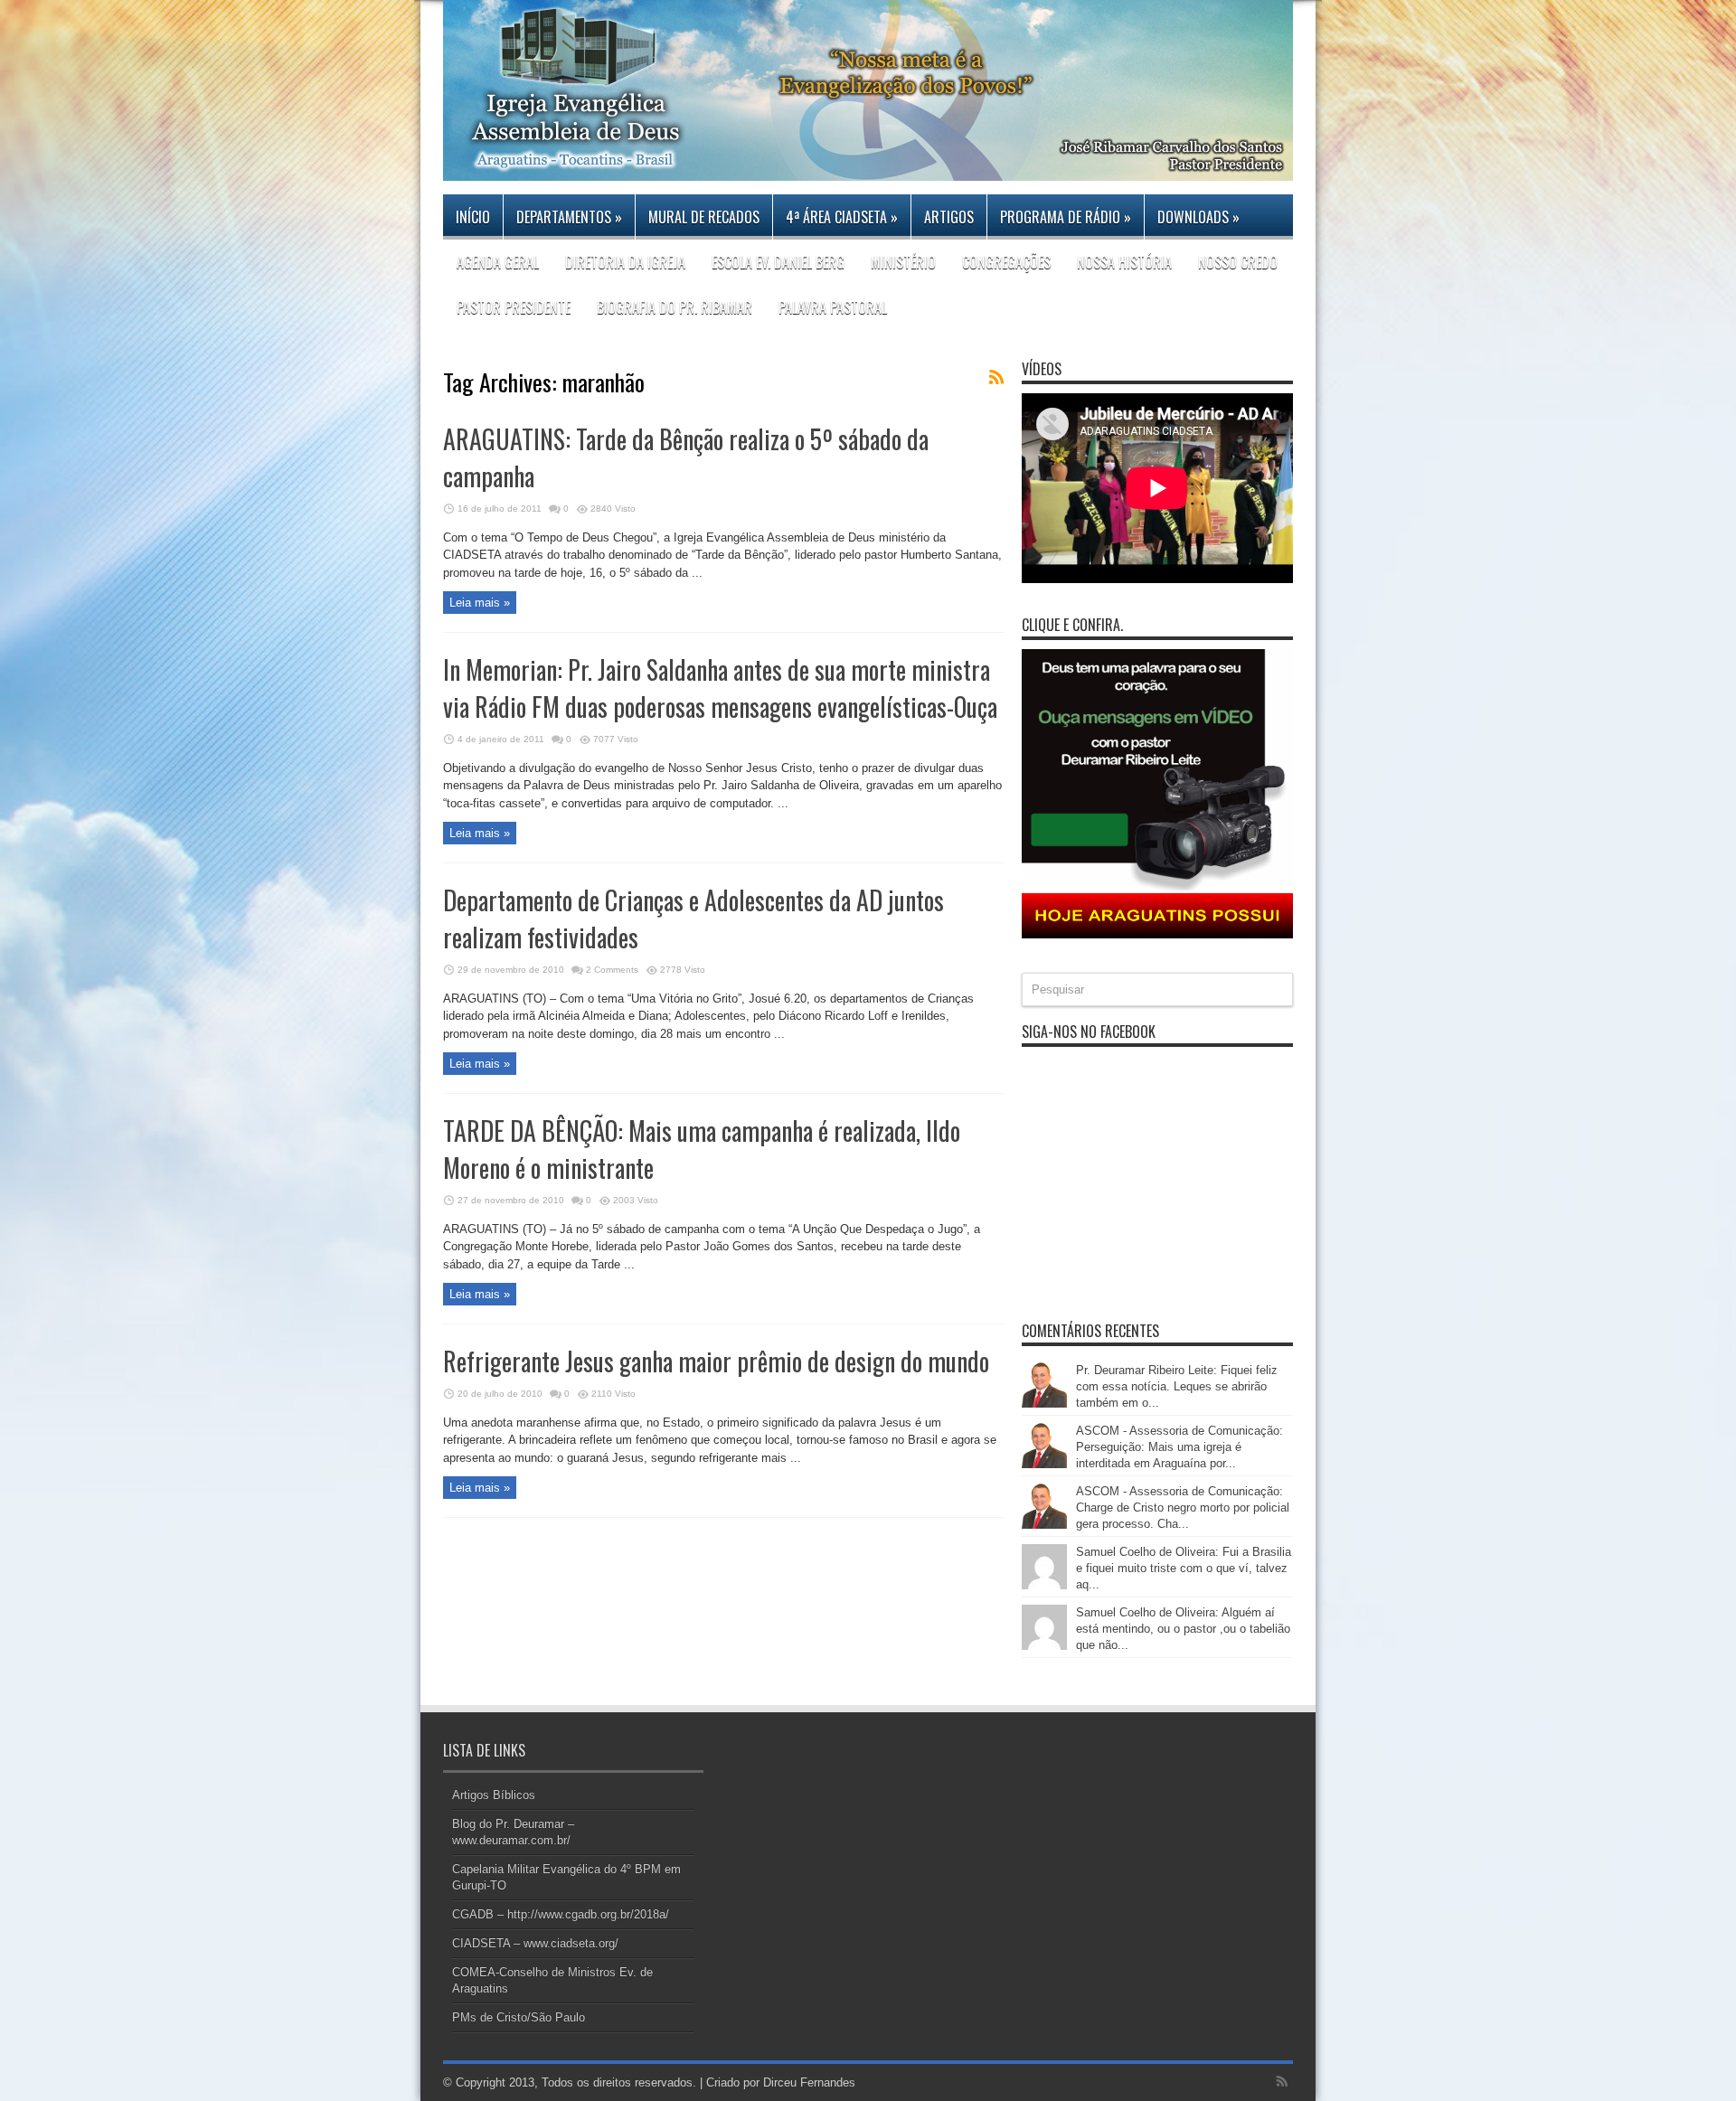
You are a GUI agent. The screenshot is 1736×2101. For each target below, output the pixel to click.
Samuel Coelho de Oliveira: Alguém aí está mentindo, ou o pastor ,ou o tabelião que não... (1183, 1629)
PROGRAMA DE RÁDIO (1066, 217)
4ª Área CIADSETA (842, 217)
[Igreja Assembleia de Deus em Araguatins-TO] (868, 167)
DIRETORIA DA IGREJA (625, 262)
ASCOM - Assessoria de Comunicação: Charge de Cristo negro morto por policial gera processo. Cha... (1183, 1507)
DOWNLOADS (1198, 217)
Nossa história (1124, 262)
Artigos (949, 217)
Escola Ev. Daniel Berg (778, 262)
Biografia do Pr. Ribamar (675, 307)
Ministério (903, 262)
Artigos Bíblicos (494, 1795)
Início (473, 217)
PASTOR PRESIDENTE (514, 307)
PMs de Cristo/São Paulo (519, 2017)
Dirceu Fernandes (809, 2082)
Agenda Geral (498, 262)
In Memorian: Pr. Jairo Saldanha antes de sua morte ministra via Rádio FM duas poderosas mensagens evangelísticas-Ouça (720, 688)
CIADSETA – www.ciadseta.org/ (535, 1943)
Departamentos (569, 217)
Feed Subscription (996, 377)
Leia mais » (480, 603)
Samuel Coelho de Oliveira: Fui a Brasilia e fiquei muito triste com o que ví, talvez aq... (1184, 1568)
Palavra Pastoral (833, 307)
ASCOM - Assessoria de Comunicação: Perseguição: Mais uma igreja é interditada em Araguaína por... (1179, 1447)
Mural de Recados (704, 217)
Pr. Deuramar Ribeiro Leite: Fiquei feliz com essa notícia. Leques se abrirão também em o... (1177, 1386)
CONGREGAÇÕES (1006, 262)
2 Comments (612, 970)
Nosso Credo (1238, 262)
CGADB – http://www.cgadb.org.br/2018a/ (561, 1914)
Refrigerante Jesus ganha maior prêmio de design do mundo (716, 1361)
